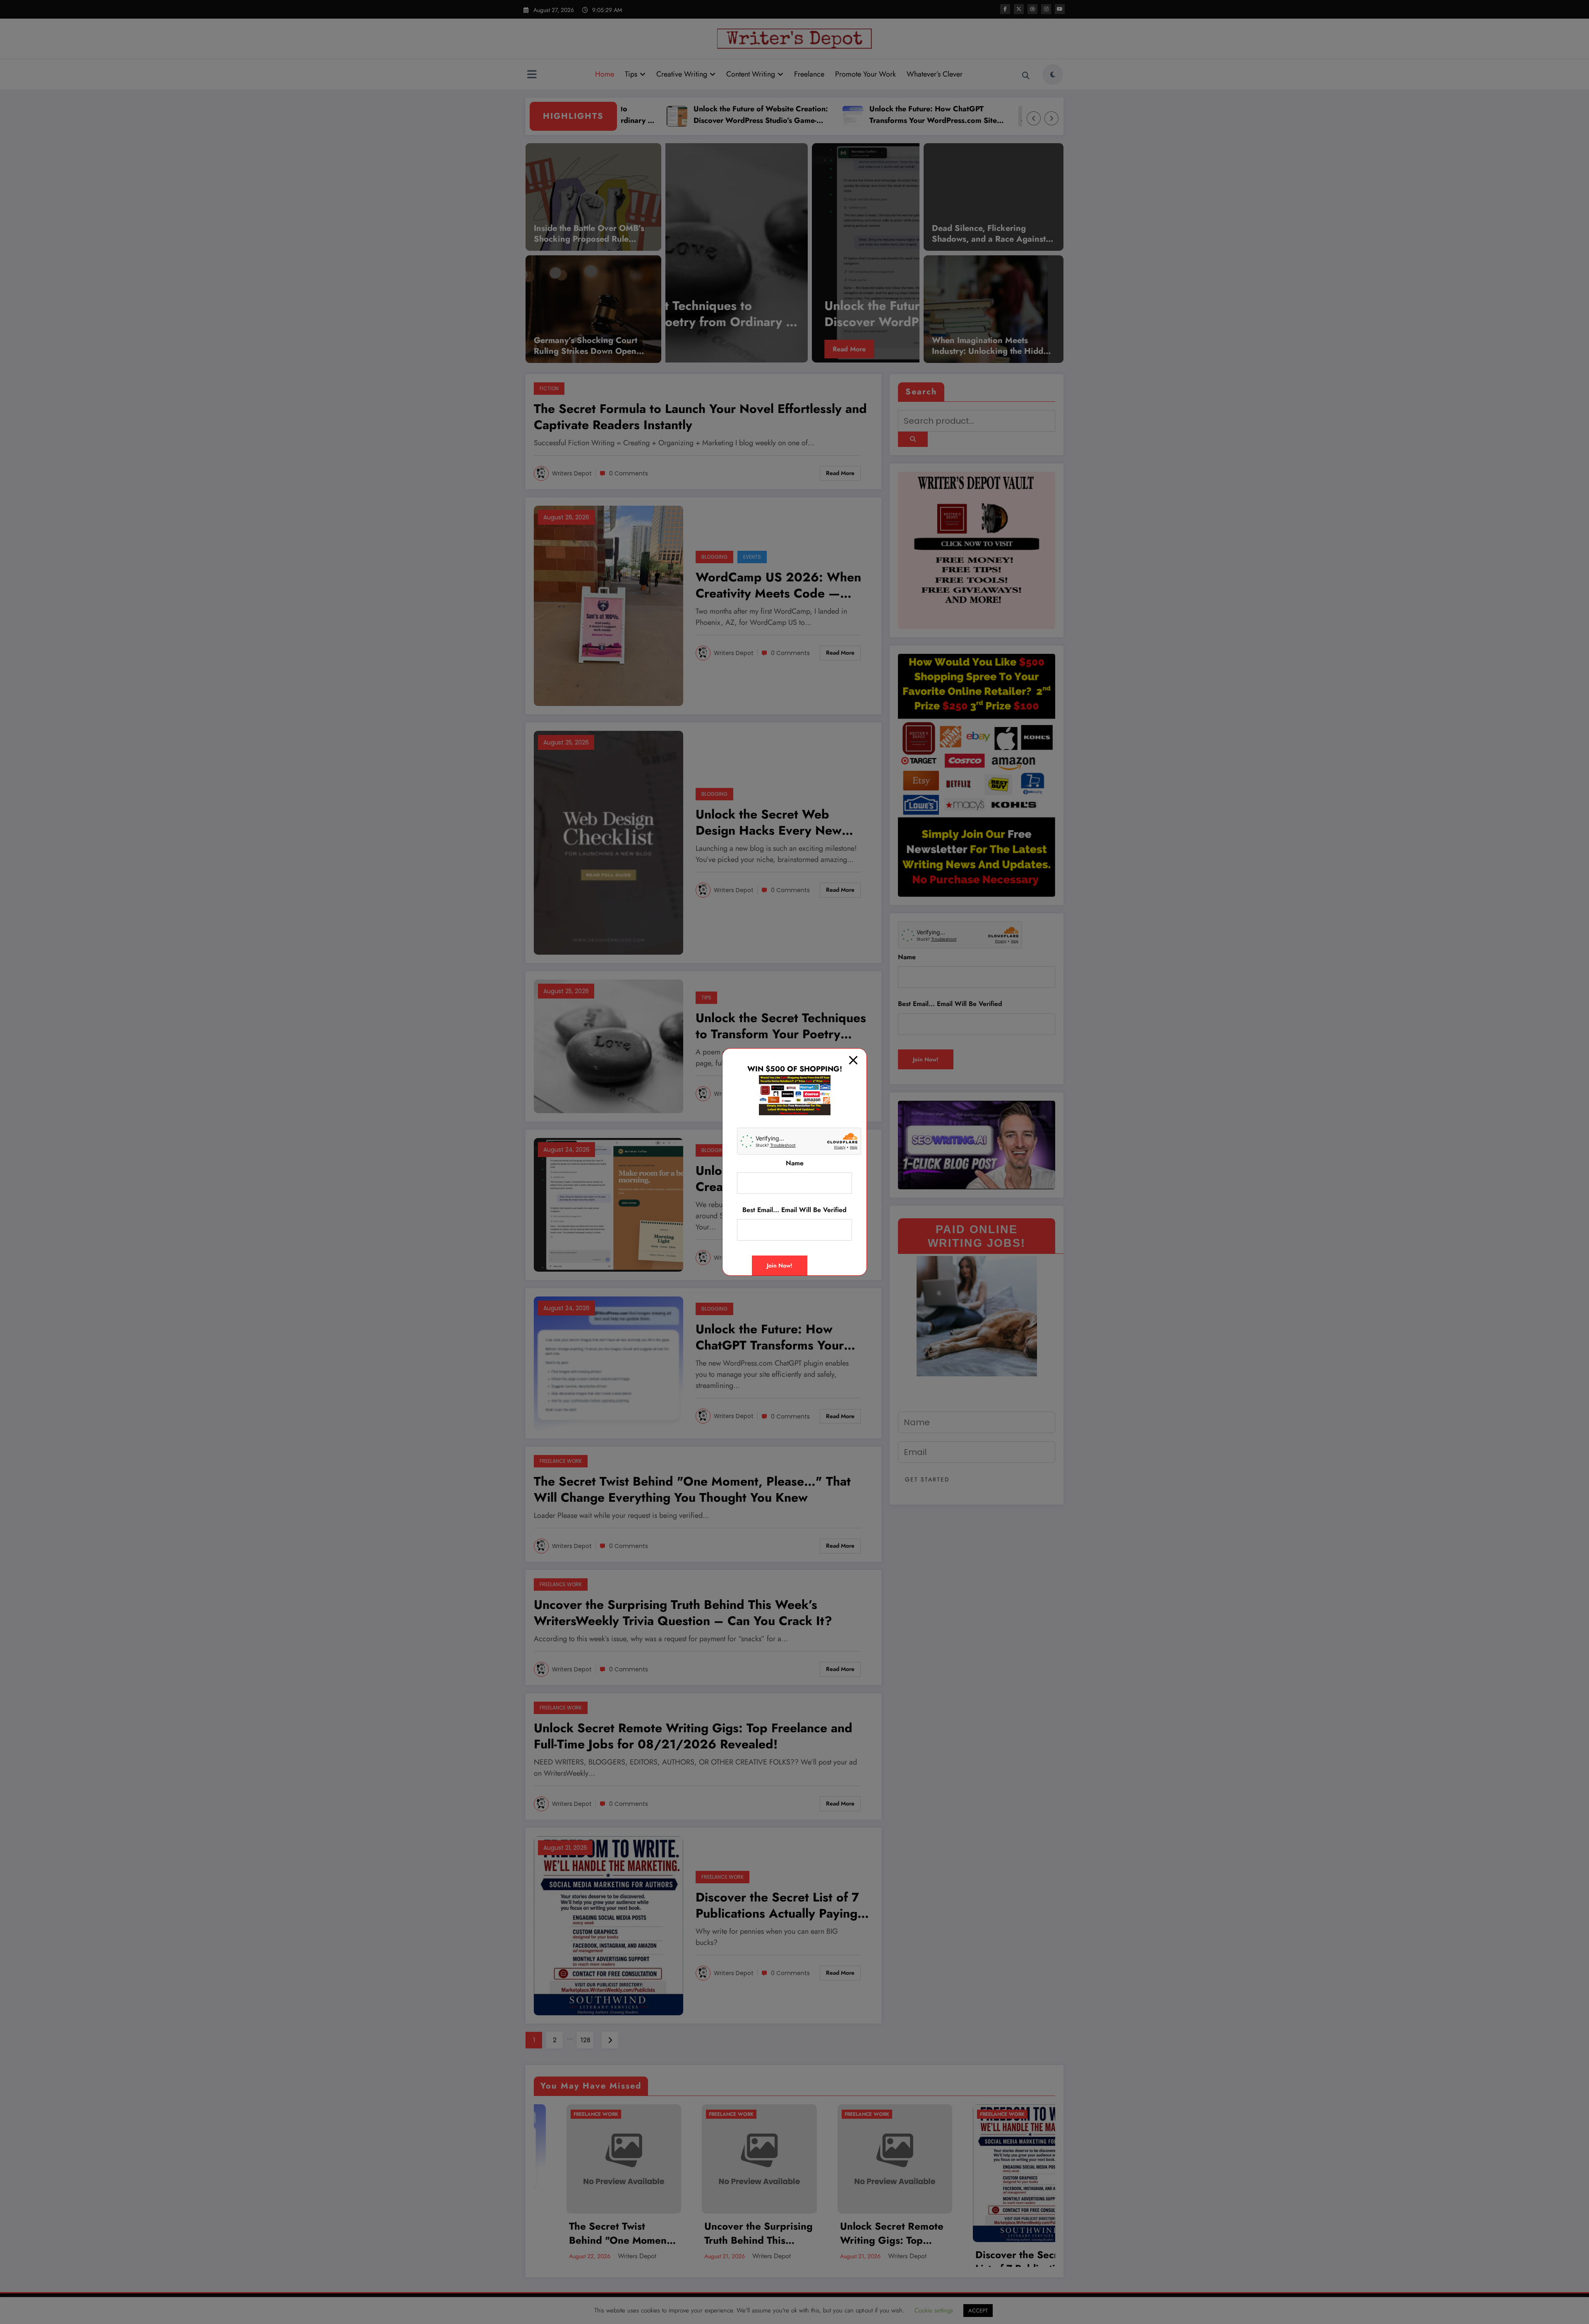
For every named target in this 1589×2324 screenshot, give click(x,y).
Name (795, 1163)
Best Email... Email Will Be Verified (794, 1210)
